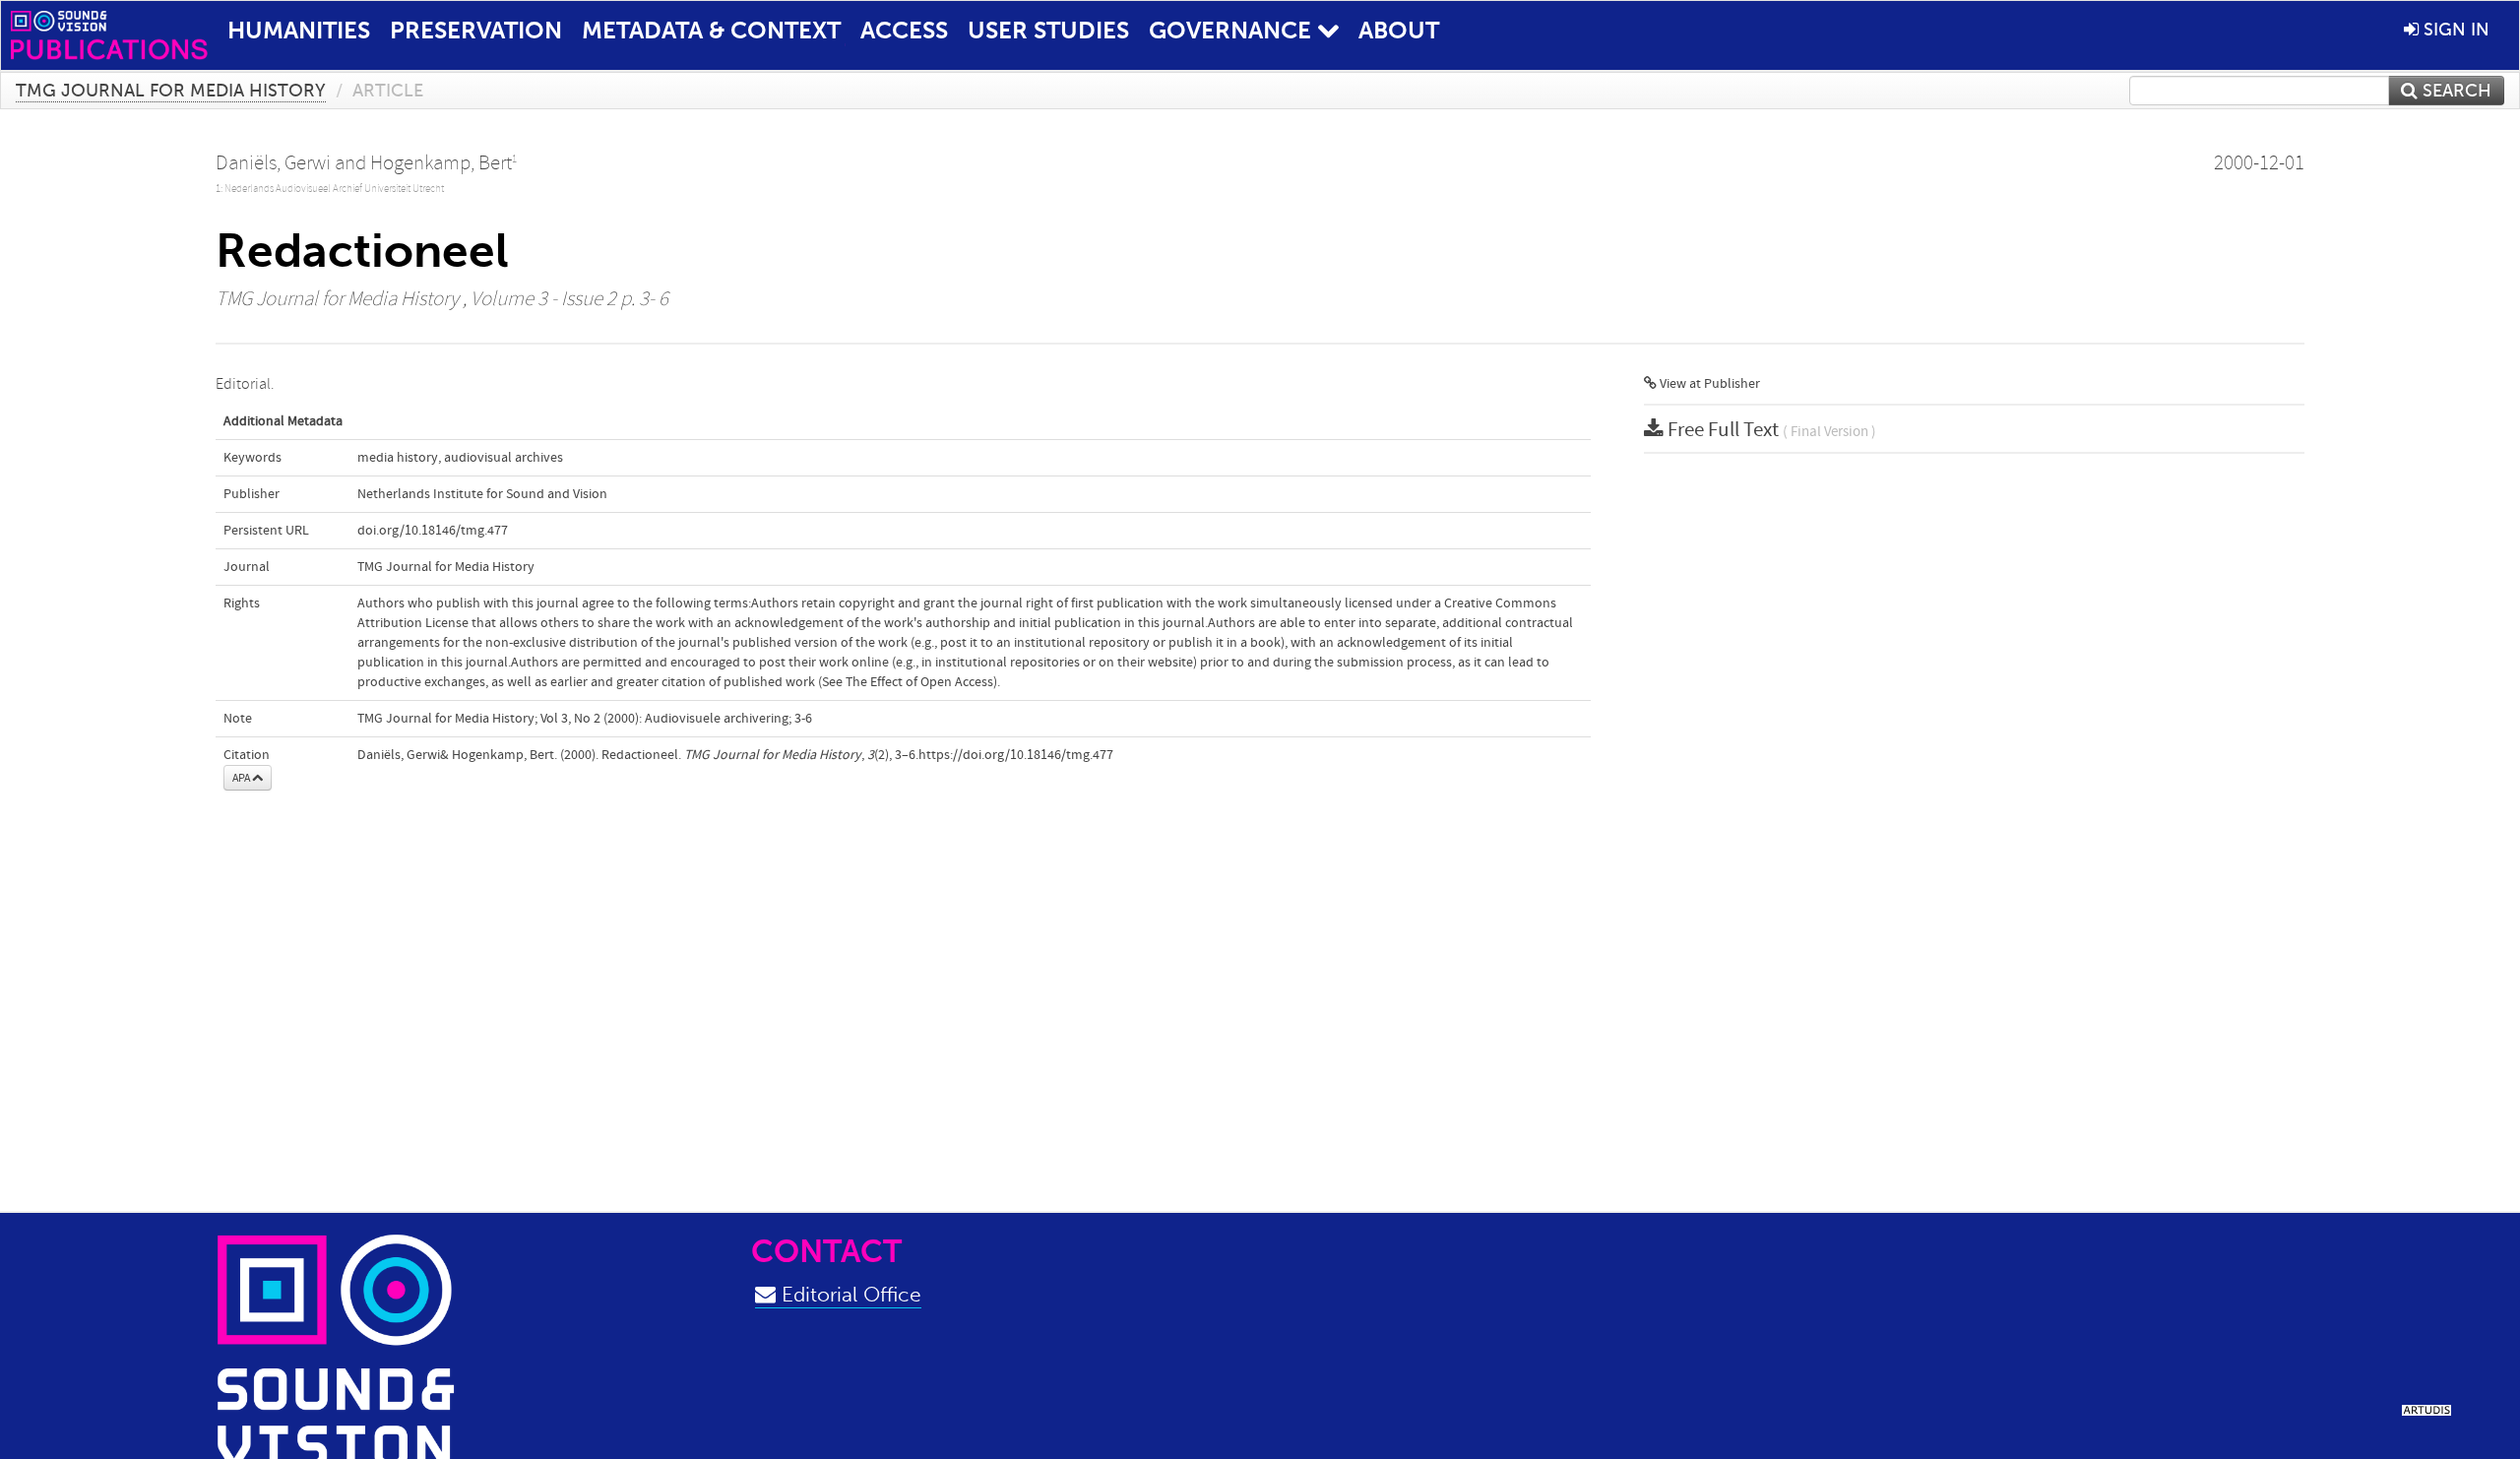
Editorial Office (849, 1294)
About (1399, 30)
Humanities (299, 30)
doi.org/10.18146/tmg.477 (433, 531)
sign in (2454, 30)
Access (904, 30)
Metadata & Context (711, 30)
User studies (1048, 30)
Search (2455, 91)
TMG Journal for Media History (171, 91)
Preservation (476, 30)
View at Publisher (1708, 384)
